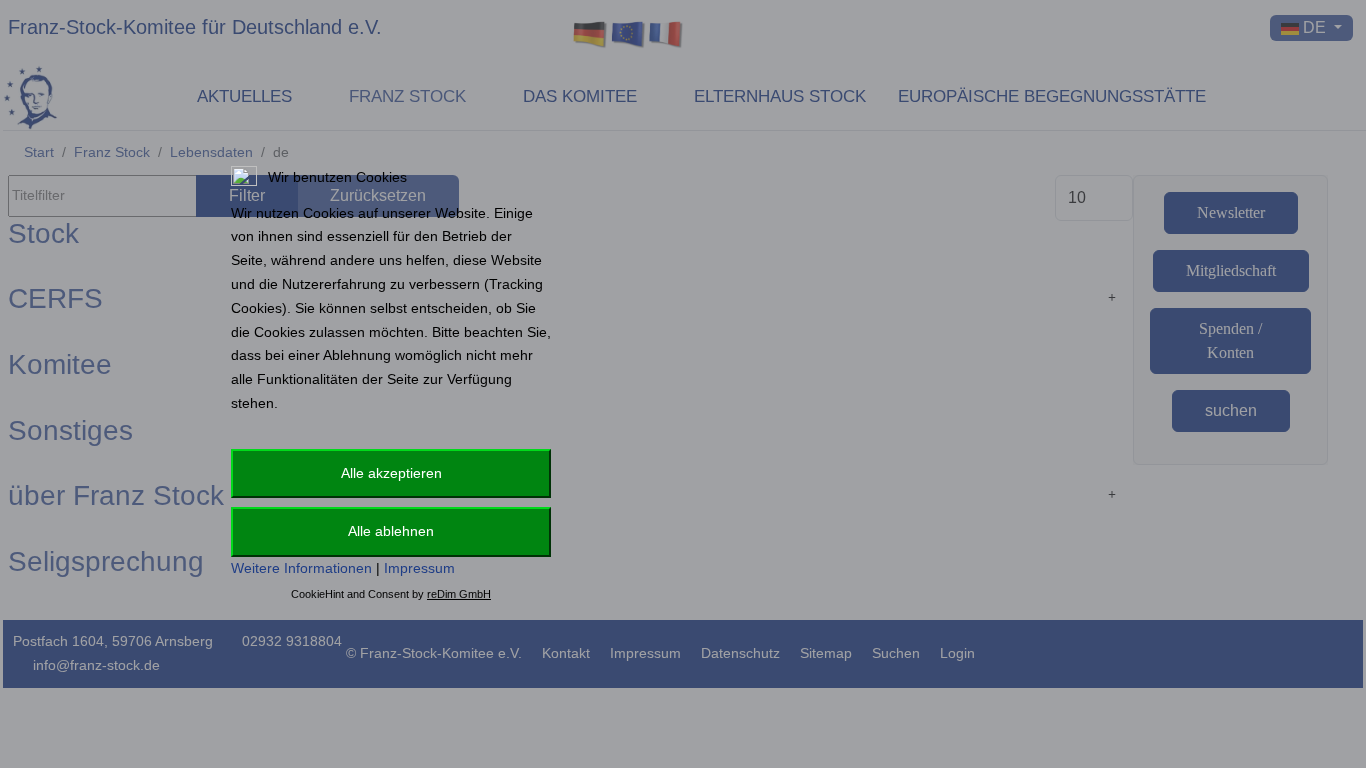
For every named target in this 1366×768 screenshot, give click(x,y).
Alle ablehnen (391, 531)
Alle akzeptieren (391, 473)
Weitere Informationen (301, 568)
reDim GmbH (459, 594)
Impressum (419, 568)
